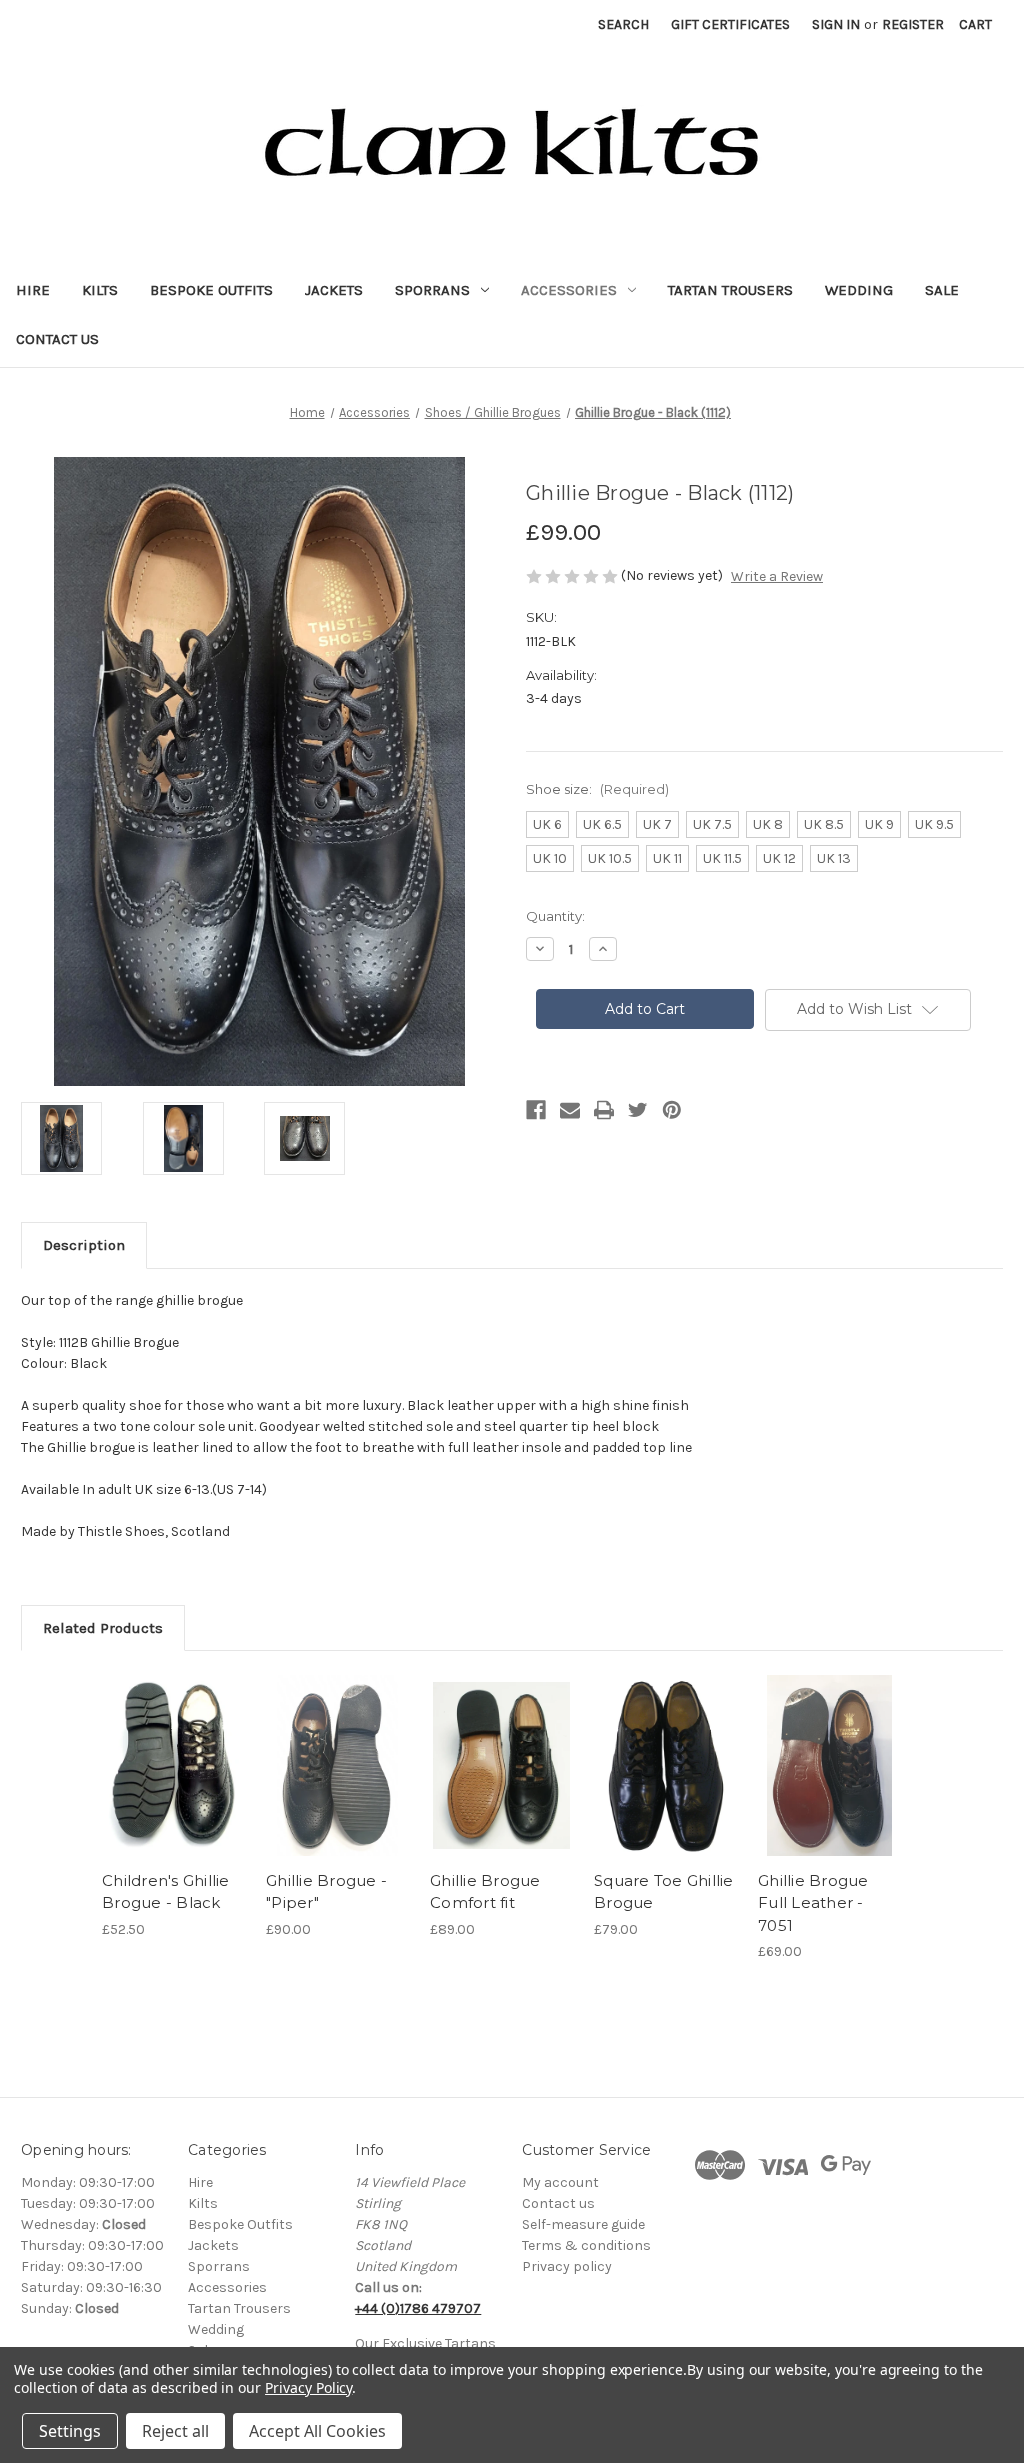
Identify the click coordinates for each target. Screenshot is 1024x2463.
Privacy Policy (308, 2387)
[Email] (570, 1110)
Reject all (175, 2431)
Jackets (334, 290)
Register (913, 24)
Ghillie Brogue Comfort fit (485, 1892)
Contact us (558, 2203)
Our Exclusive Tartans (425, 2343)
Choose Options (174, 1765)
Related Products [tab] (103, 1628)
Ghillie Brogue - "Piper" (326, 1892)
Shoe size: (597, 789)
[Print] (604, 1110)
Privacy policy (567, 2266)
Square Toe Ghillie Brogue (664, 1892)
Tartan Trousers (730, 290)
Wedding (859, 290)
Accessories (569, 290)
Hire (33, 290)
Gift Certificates (730, 24)
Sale (942, 290)
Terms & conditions (586, 2245)
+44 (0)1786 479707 (418, 2308)
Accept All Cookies (317, 2431)
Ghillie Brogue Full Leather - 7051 (813, 1903)
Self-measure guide (583, 2224)
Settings (70, 2431)
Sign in (836, 24)
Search (623, 24)
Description (84, 1245)
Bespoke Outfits (211, 290)
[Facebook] (536, 1110)
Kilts (100, 290)
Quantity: (555, 916)
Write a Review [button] (777, 576)
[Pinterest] (672, 1110)
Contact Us (57, 339)
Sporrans (432, 290)
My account (560, 2182)
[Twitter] (638, 1110)
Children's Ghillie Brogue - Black (166, 1892)
